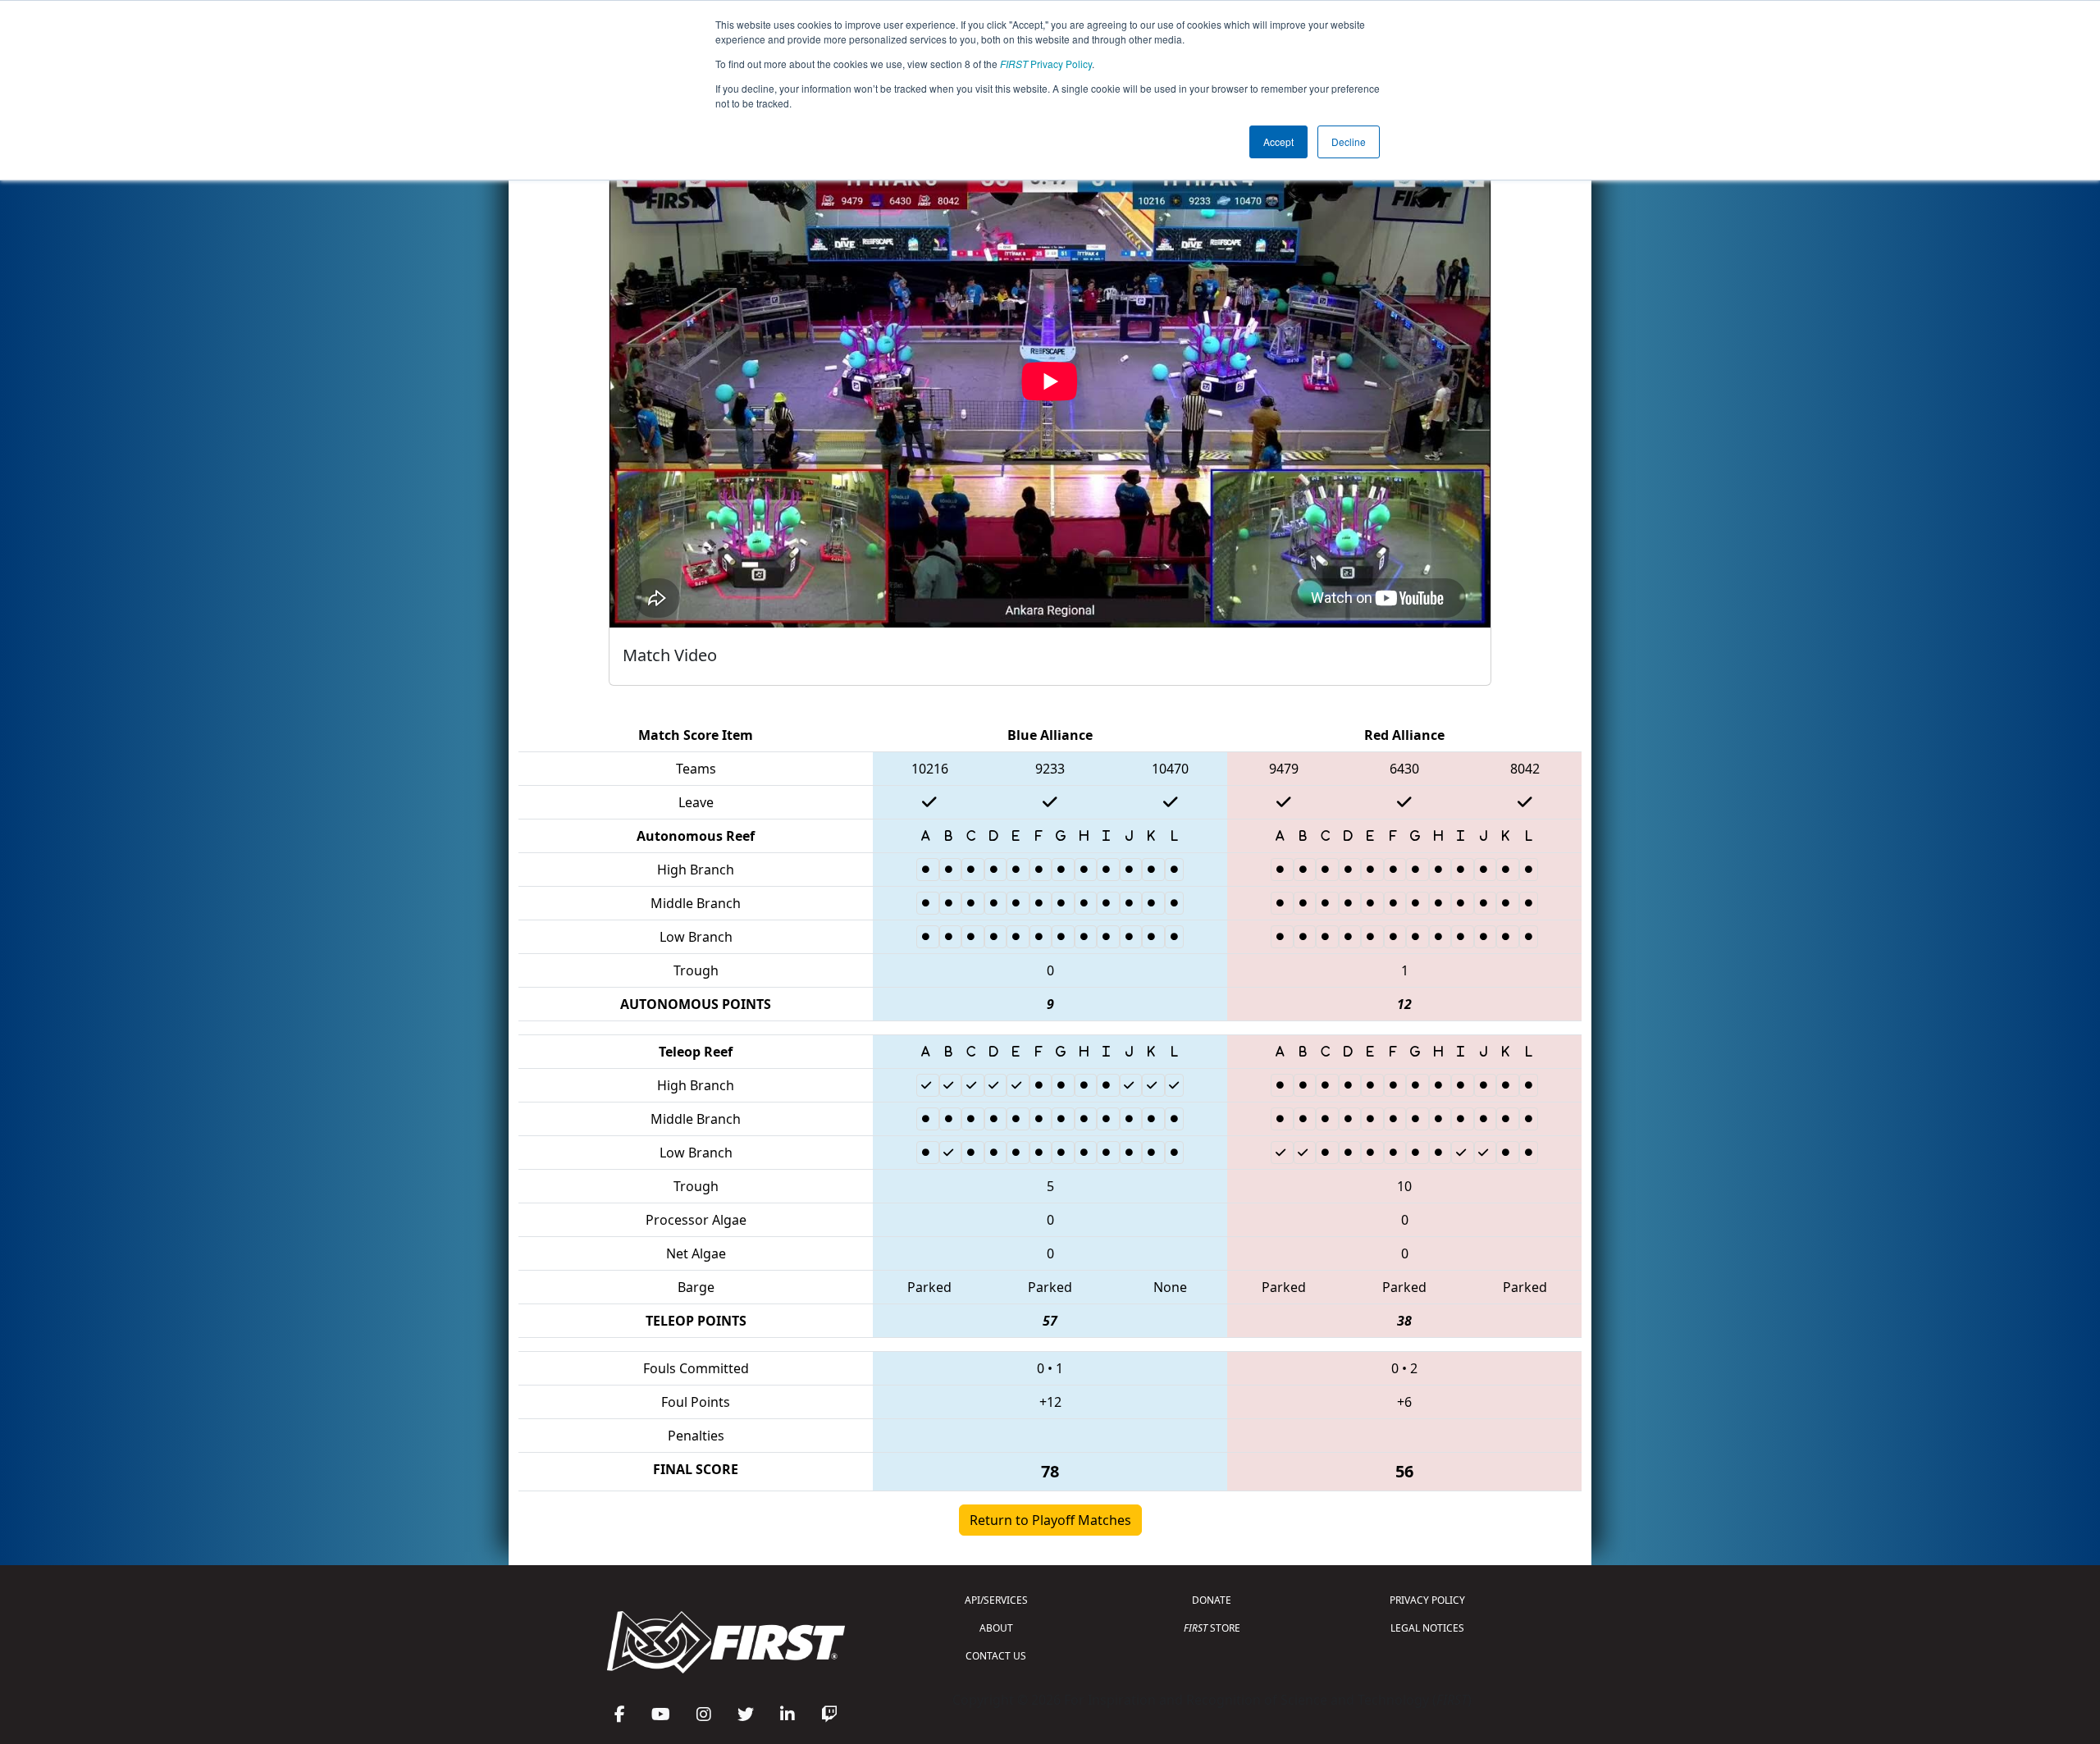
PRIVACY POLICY (1427, 1600)
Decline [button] (1349, 142)
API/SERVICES (996, 1600)
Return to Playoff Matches (1050, 1520)
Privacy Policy (1046, 64)
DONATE (1212, 1600)
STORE (1212, 1628)
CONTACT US (996, 1656)
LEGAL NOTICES (1427, 1628)
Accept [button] (1278, 142)
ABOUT (996, 1628)
